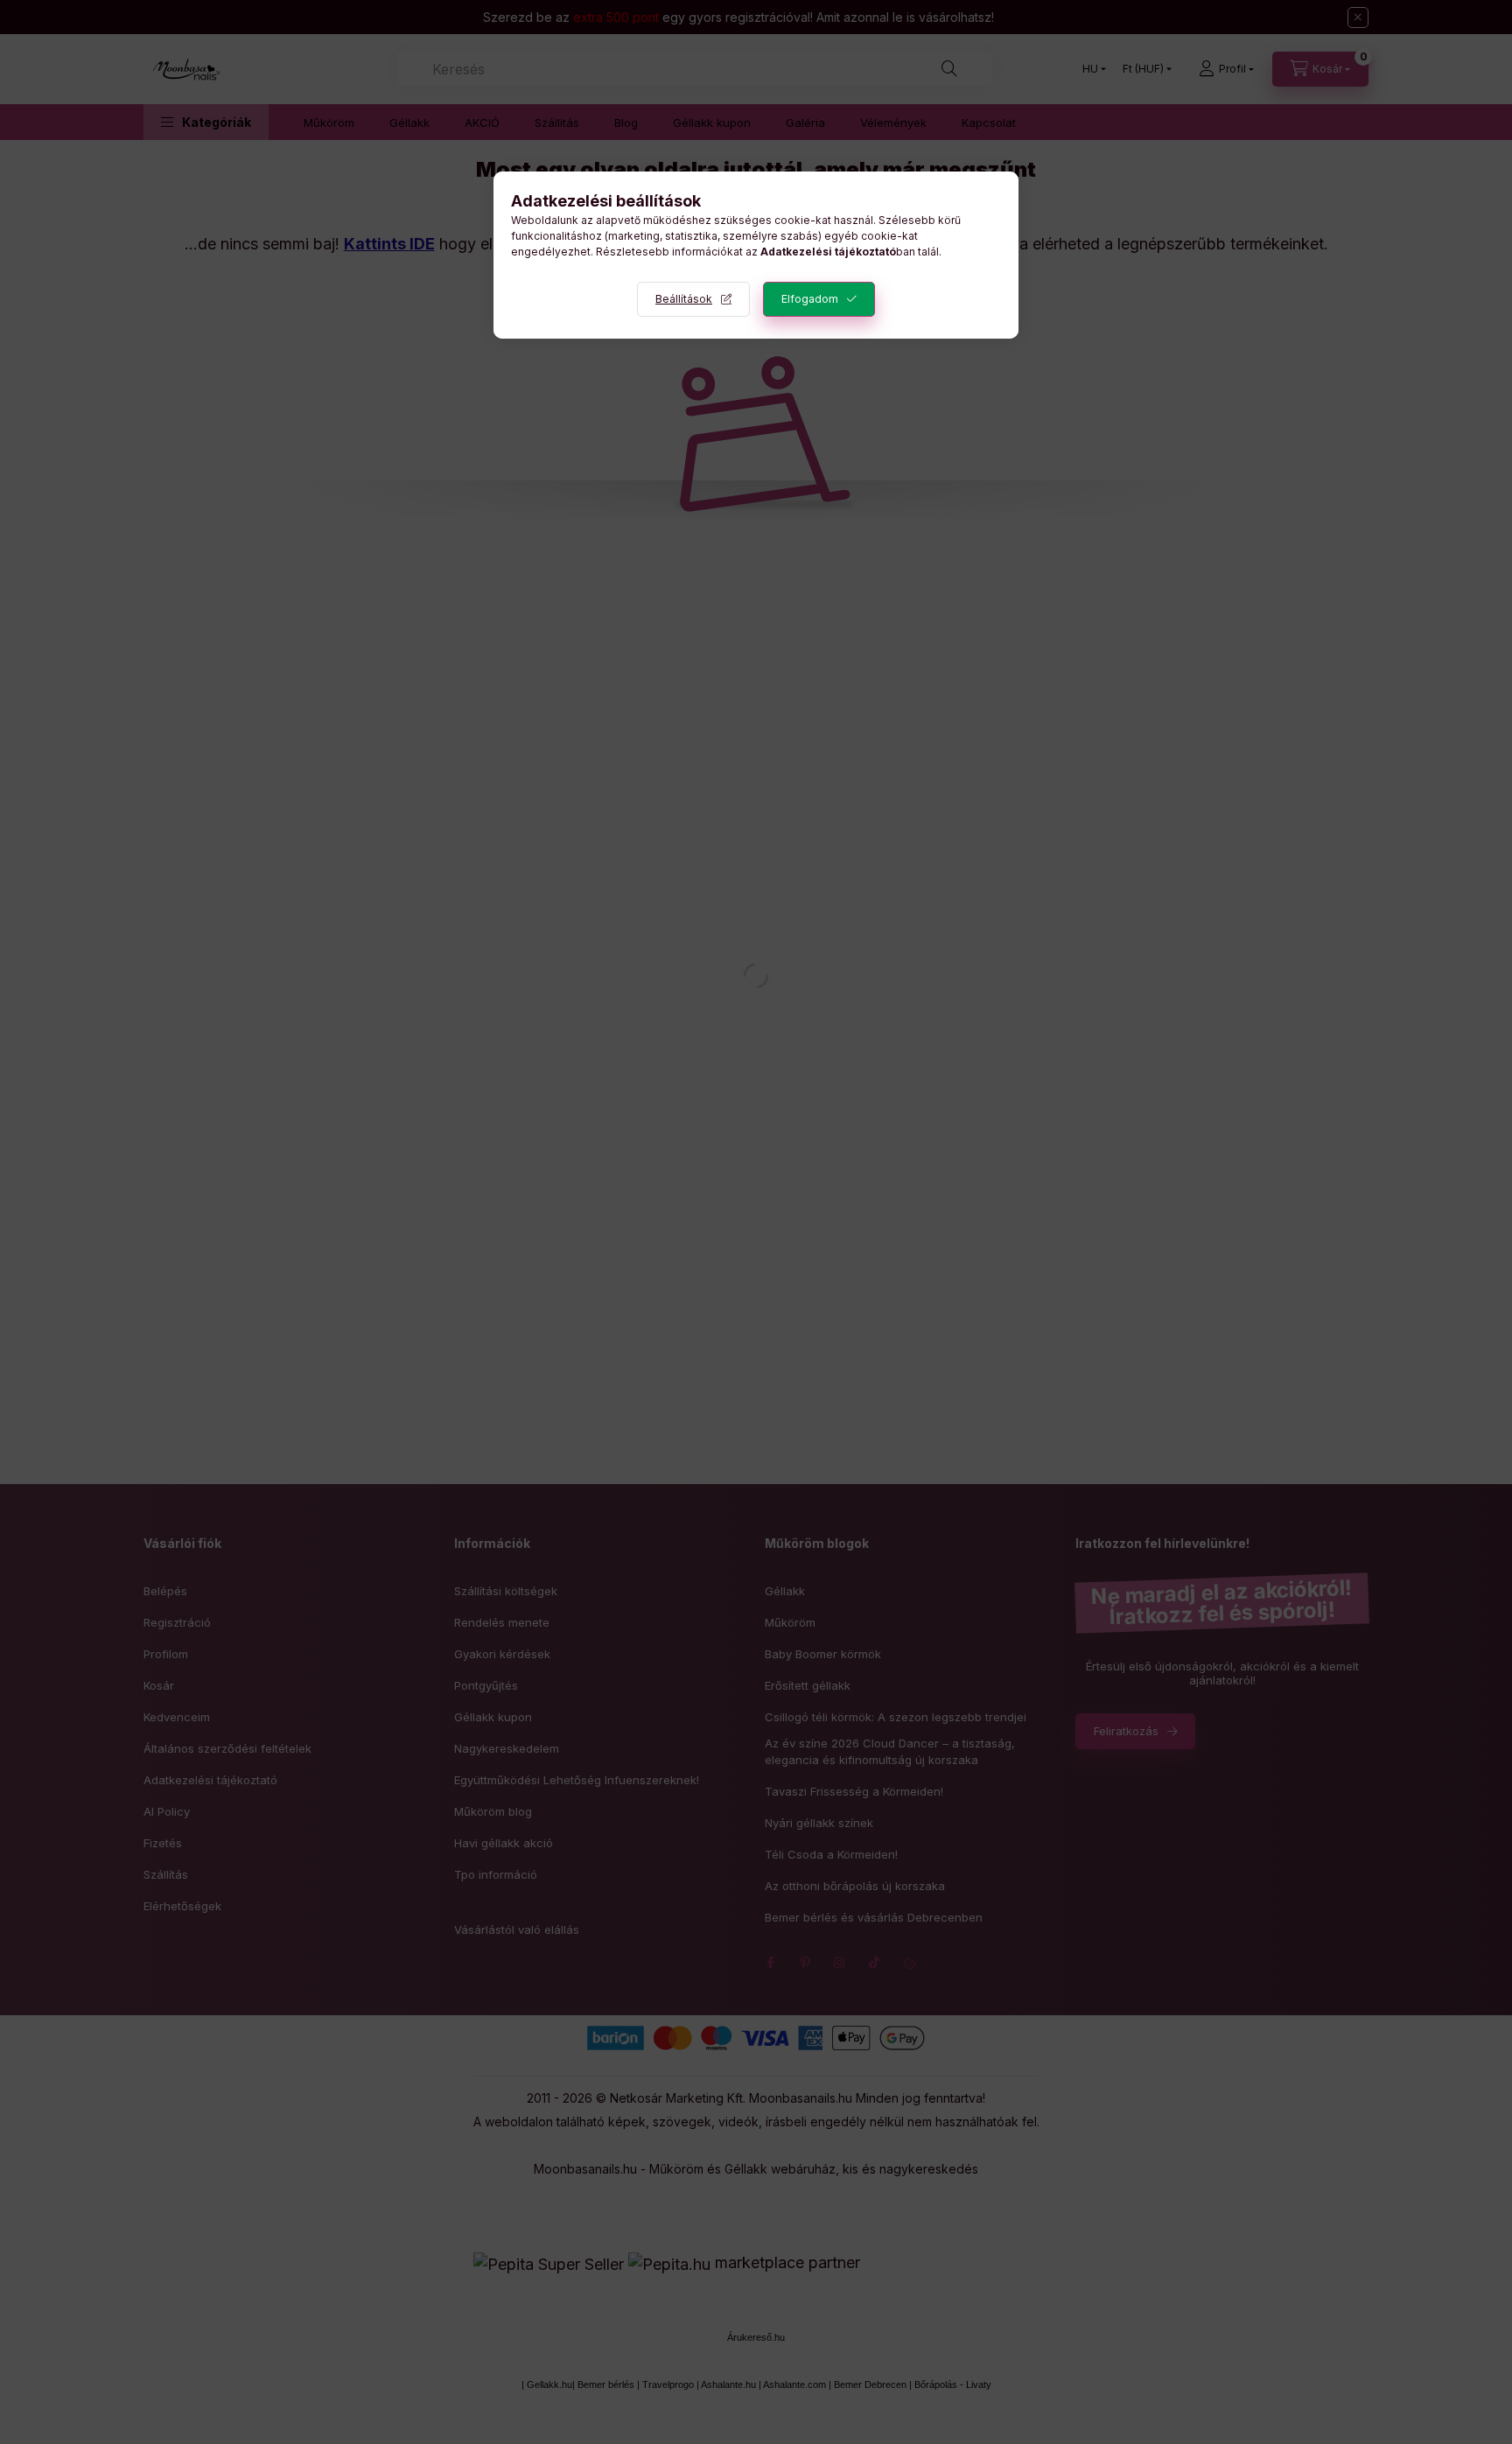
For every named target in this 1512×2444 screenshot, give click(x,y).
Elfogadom (810, 299)
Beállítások (684, 299)
